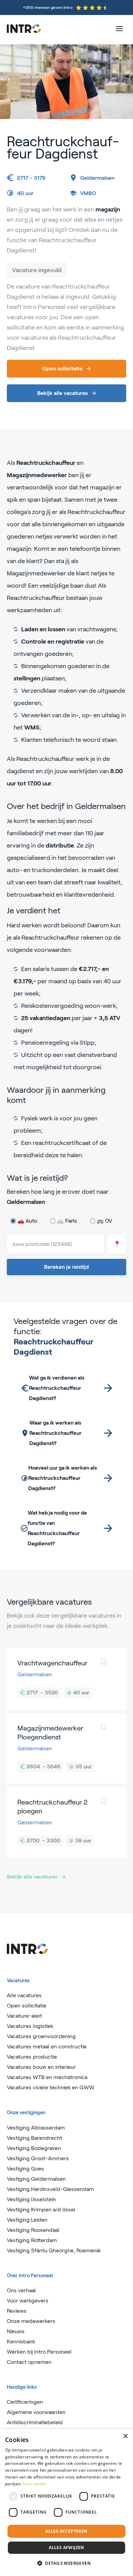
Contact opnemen (29, 2362)
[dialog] (66, 2503)
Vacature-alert (24, 2016)
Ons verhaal (21, 2290)
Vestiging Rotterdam (32, 2240)
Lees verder (35, 2484)
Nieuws (16, 2331)
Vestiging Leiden (27, 2220)
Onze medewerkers (31, 2321)
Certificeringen (25, 2402)
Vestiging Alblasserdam (36, 2128)
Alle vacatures (24, 1995)
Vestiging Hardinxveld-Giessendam (50, 2189)
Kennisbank (21, 2342)
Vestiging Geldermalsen (36, 2179)
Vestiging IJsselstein (31, 2199)
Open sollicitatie (27, 2006)
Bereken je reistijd (66, 1267)
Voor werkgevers (28, 2301)
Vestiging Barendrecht (34, 2138)
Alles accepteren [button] (66, 2531)
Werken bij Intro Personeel (39, 2352)
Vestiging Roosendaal (33, 2230)
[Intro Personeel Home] (24, 29)
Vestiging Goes (25, 2169)
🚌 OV (105, 1221)
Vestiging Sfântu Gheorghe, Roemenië (54, 2250)
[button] (66, 2563)
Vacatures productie (32, 2057)
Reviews (17, 2311)
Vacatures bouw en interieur (41, 2067)
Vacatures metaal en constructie (47, 2047)
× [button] (125, 2436)
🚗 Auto (27, 1221)
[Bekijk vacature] (66, 1679)
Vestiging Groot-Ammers (38, 2158)
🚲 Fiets (67, 1221)
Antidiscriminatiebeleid (35, 2422)
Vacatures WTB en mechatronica (47, 2077)
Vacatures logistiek (30, 2026)
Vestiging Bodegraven (34, 2148)
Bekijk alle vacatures (32, 1877)
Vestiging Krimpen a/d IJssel (41, 2210)
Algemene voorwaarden (36, 2412)
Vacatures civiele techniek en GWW (51, 2087)
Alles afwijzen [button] (66, 2548)
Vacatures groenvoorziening (41, 2036)
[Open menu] (119, 29)
